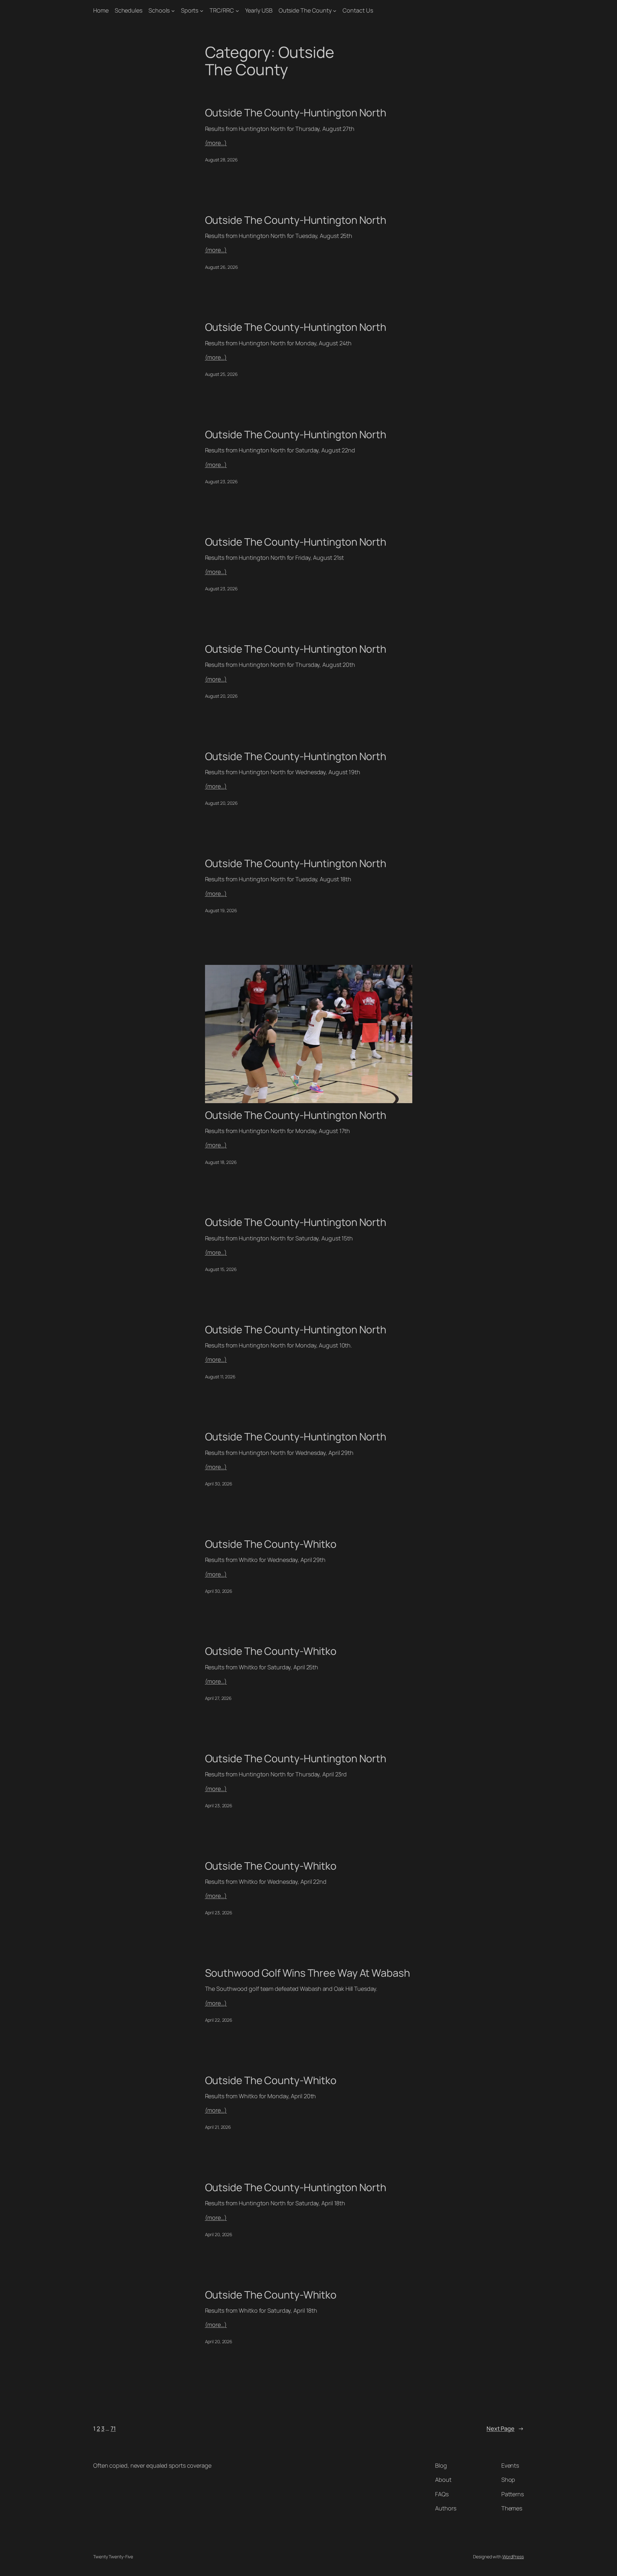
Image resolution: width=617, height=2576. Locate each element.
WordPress (513, 2557)
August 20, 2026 (222, 696)
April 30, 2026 (219, 1484)
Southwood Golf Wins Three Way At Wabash (308, 1973)
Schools (159, 10)
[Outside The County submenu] (335, 10)
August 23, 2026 (222, 481)
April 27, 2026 (219, 1698)
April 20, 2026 (219, 2234)
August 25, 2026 (222, 374)
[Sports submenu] (202, 10)
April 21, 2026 (218, 2127)
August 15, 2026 (221, 1269)
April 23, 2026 (219, 1805)
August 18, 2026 (221, 1162)
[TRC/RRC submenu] (237, 10)
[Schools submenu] (173, 10)
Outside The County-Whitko (271, 1544)
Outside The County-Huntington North (296, 113)
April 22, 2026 (219, 2020)
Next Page (505, 2428)
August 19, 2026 (221, 910)
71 (113, 2428)
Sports (190, 10)
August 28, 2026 (222, 160)
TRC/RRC (222, 10)
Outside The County (305, 10)
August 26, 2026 (222, 267)
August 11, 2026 (220, 1377)
